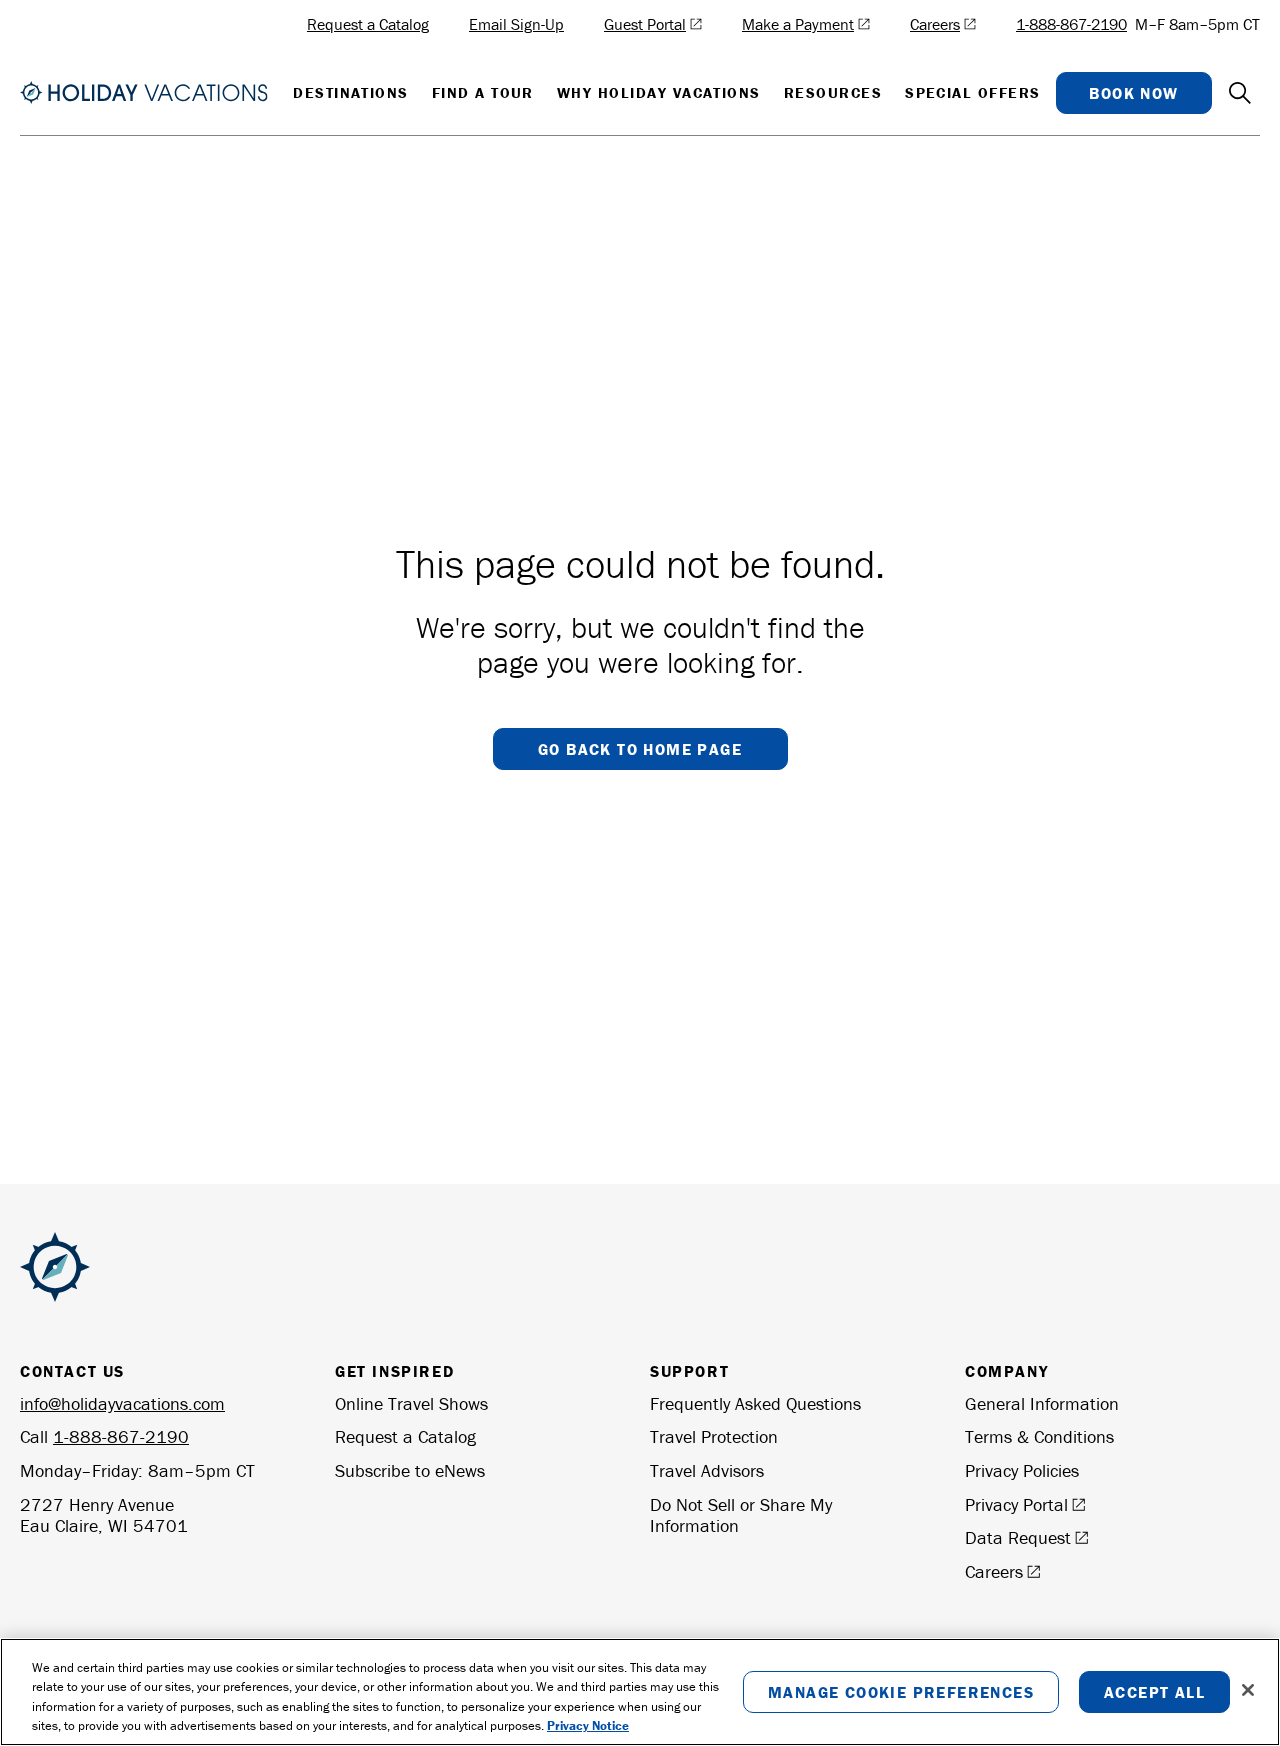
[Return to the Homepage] (144, 92)
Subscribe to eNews (410, 1471)
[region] (640, 1692)
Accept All (1154, 1692)
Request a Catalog (405, 1437)
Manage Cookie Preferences (901, 1692)
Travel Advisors (707, 1471)
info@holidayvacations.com (122, 1403)
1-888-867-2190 (1071, 24)
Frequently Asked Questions (755, 1404)
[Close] (1248, 1690)
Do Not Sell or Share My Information (741, 1515)
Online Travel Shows (411, 1404)
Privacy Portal (1016, 1505)
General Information (1042, 1404)
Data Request (1018, 1538)
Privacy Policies (1022, 1471)
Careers (994, 1572)
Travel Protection (714, 1437)
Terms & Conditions (1039, 1437)
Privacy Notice (588, 1725)
